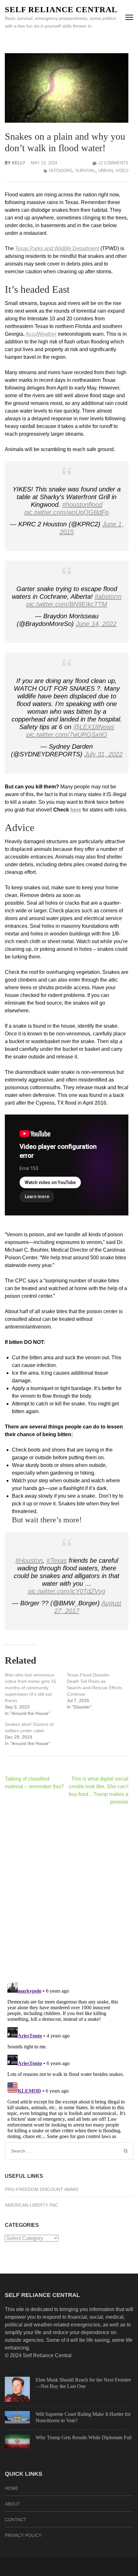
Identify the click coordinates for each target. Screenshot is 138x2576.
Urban (105, 171)
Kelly (19, 163)
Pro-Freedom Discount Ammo (42, 2189)
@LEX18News (94, 727)
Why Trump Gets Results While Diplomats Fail (84, 2437)
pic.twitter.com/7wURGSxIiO (67, 735)
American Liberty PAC (31, 2205)
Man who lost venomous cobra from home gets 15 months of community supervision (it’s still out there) (30, 1688)
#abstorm (108, 597)
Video (122, 171)
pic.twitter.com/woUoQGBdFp (67, 512)
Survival (85, 171)
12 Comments (113, 163)
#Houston (29, 1560)
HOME (12, 2488)
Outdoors (61, 171)
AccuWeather (41, 334)
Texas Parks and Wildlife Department (57, 248)
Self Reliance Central (61, 9)
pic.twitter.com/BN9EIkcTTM (67, 604)
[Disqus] (67, 1894)
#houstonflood (82, 505)
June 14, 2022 (96, 624)
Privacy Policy (23, 2535)
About (13, 2504)
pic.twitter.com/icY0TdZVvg (67, 1591)
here (76, 810)
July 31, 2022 (103, 754)
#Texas (57, 1560)
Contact (16, 2520)
